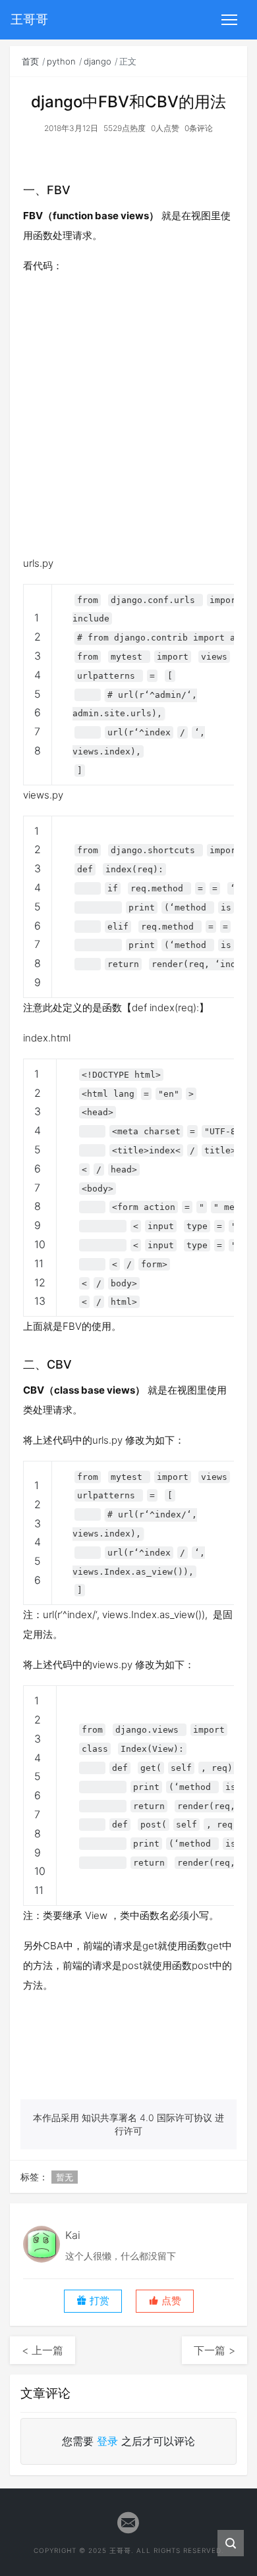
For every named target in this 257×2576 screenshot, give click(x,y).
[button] (165, 2301)
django (98, 61)
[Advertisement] (128, 415)
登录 (107, 2441)
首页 (30, 61)
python (61, 61)
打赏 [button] (98, 2301)
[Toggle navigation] (229, 20)
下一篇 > (214, 2350)
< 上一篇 (43, 2350)
